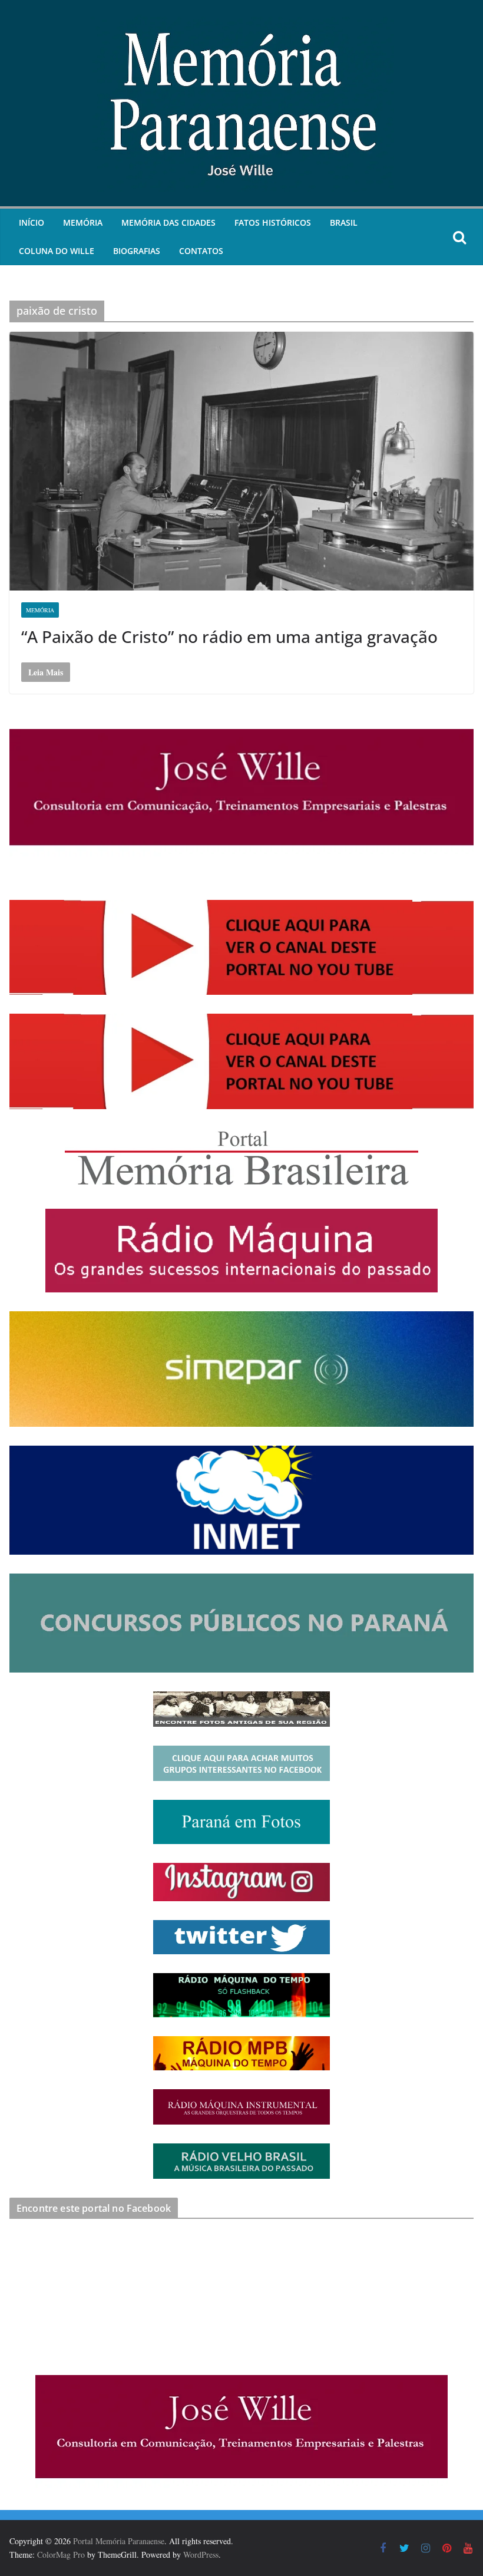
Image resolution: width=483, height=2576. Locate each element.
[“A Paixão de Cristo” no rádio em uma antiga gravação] (241, 461)
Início (32, 222)
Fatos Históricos (273, 222)
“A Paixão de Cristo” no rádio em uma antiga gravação (229, 636)
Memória (83, 222)
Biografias (137, 251)
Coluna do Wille (57, 251)
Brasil (344, 222)
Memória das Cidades (168, 222)
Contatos (201, 251)
